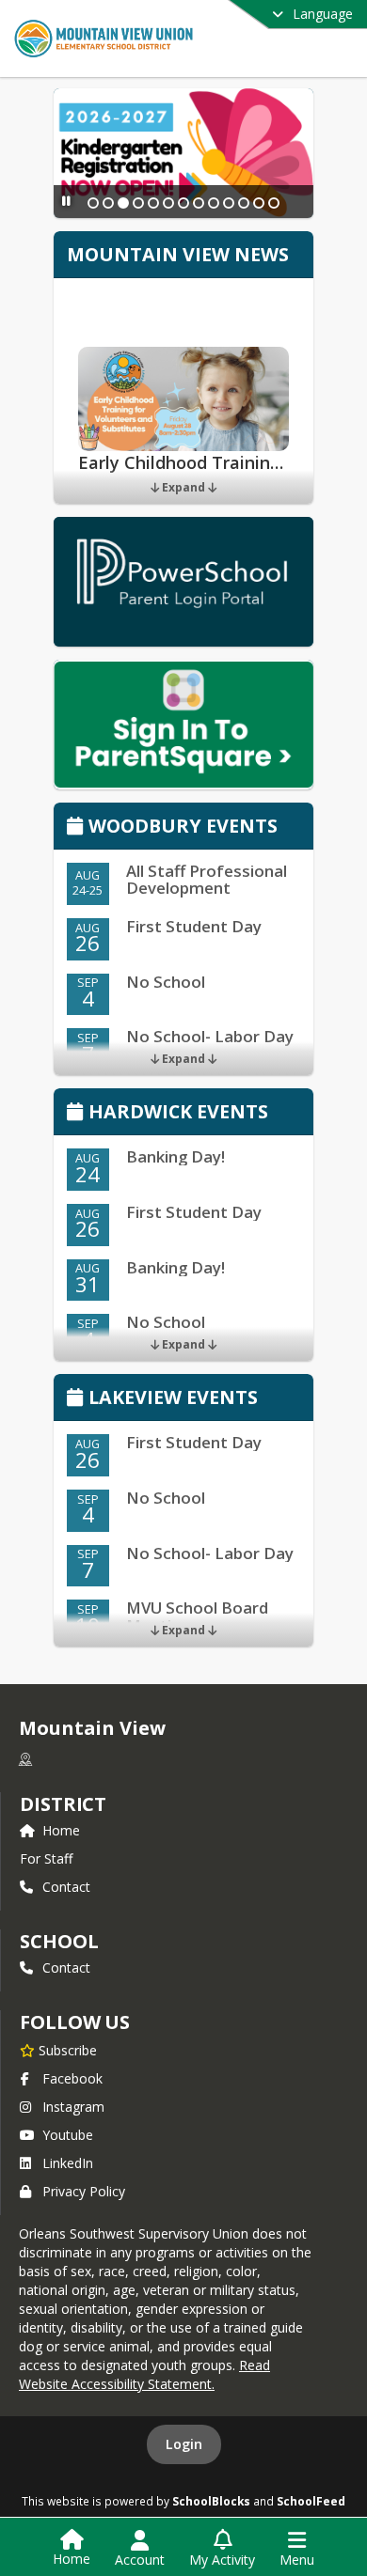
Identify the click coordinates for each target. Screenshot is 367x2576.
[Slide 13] (274, 203)
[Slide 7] (183, 203)
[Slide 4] (138, 203)
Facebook (72, 2078)
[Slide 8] (199, 203)
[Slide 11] (244, 203)
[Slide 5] (153, 203)
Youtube (68, 2135)
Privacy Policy (84, 2191)
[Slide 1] (93, 203)
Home (61, 1830)
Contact (66, 1887)
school (59, 1941)
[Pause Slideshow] (66, 201)
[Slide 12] (259, 203)
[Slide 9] (214, 203)
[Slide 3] (123, 203)
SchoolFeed (311, 2501)
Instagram (73, 2107)
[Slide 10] (229, 203)
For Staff (46, 1858)
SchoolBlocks (211, 2501)
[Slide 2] (108, 203)
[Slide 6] (168, 203)
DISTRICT (63, 1804)
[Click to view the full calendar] (78, 827)
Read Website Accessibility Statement (144, 2374)
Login (184, 2444)
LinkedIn (68, 2163)
